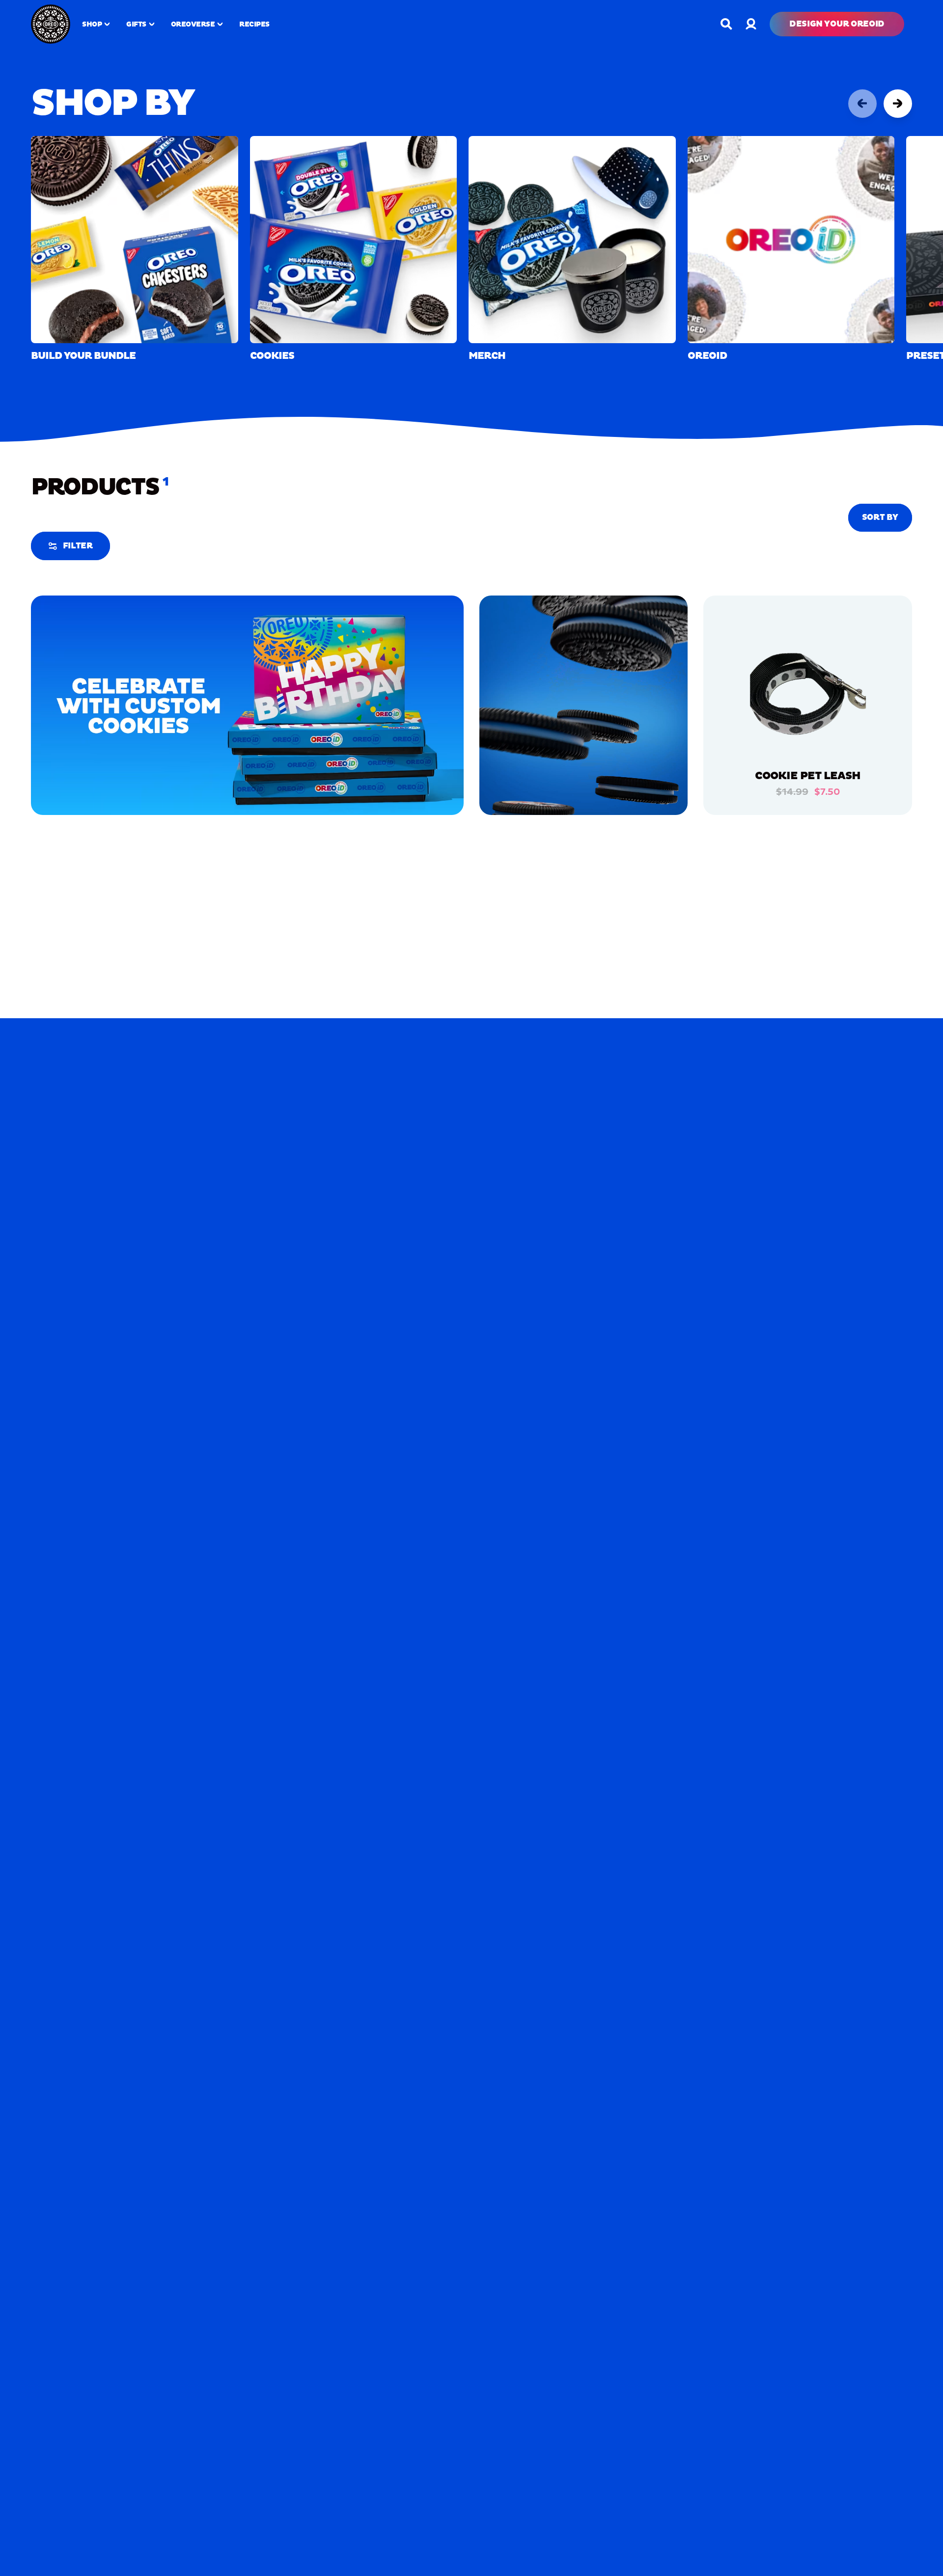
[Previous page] (862, 104)
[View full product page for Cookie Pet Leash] (807, 698)
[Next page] (898, 104)
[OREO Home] (51, 24)
